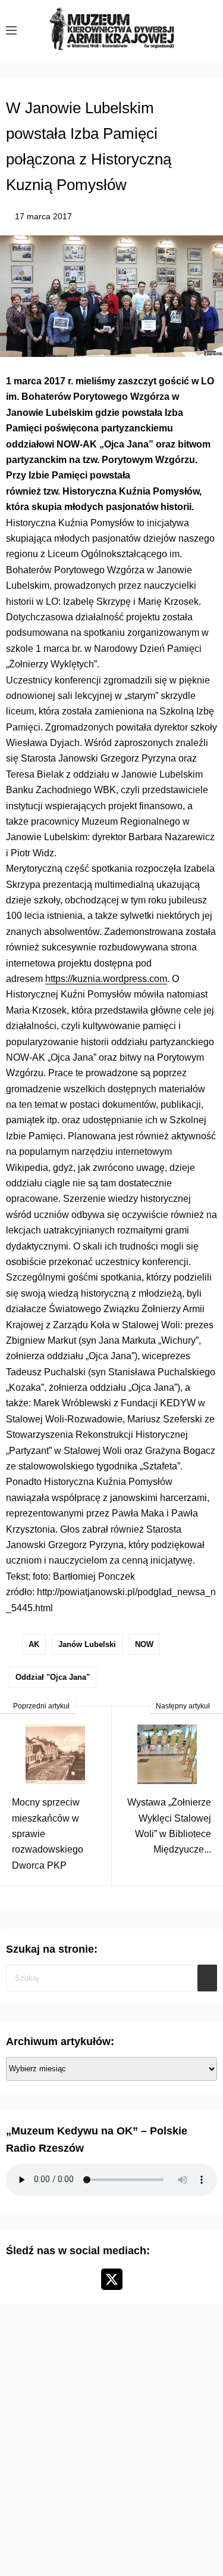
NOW (144, 1644)
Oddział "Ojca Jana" (53, 1677)
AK (34, 1644)
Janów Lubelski (87, 1644)
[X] (112, 2279)
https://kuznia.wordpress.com (106, 979)
